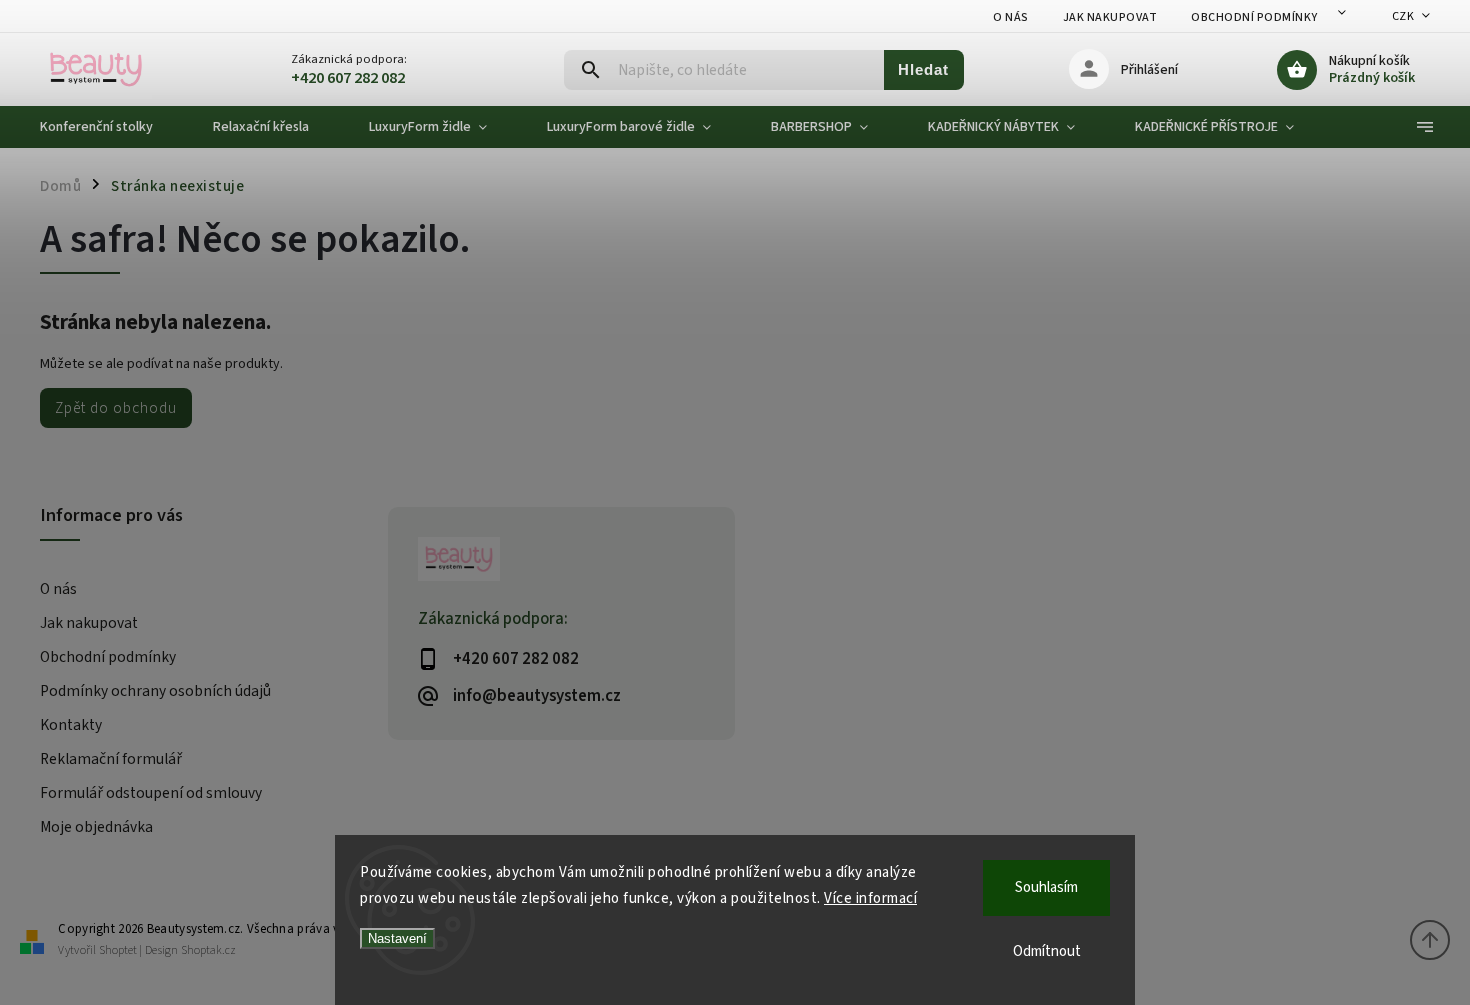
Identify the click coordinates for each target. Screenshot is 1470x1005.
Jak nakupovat (1110, 17)
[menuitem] (111, 127)
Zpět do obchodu (116, 408)
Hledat (923, 69)
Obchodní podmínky (1254, 17)
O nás (1011, 17)
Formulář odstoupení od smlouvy (151, 793)
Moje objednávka (96, 827)
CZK (1403, 16)
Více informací (870, 898)
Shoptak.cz (208, 950)
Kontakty (71, 725)
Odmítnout (1047, 951)
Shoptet (118, 950)
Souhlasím (1046, 887)
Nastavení (397, 938)
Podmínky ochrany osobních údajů (155, 691)
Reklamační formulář (111, 759)
